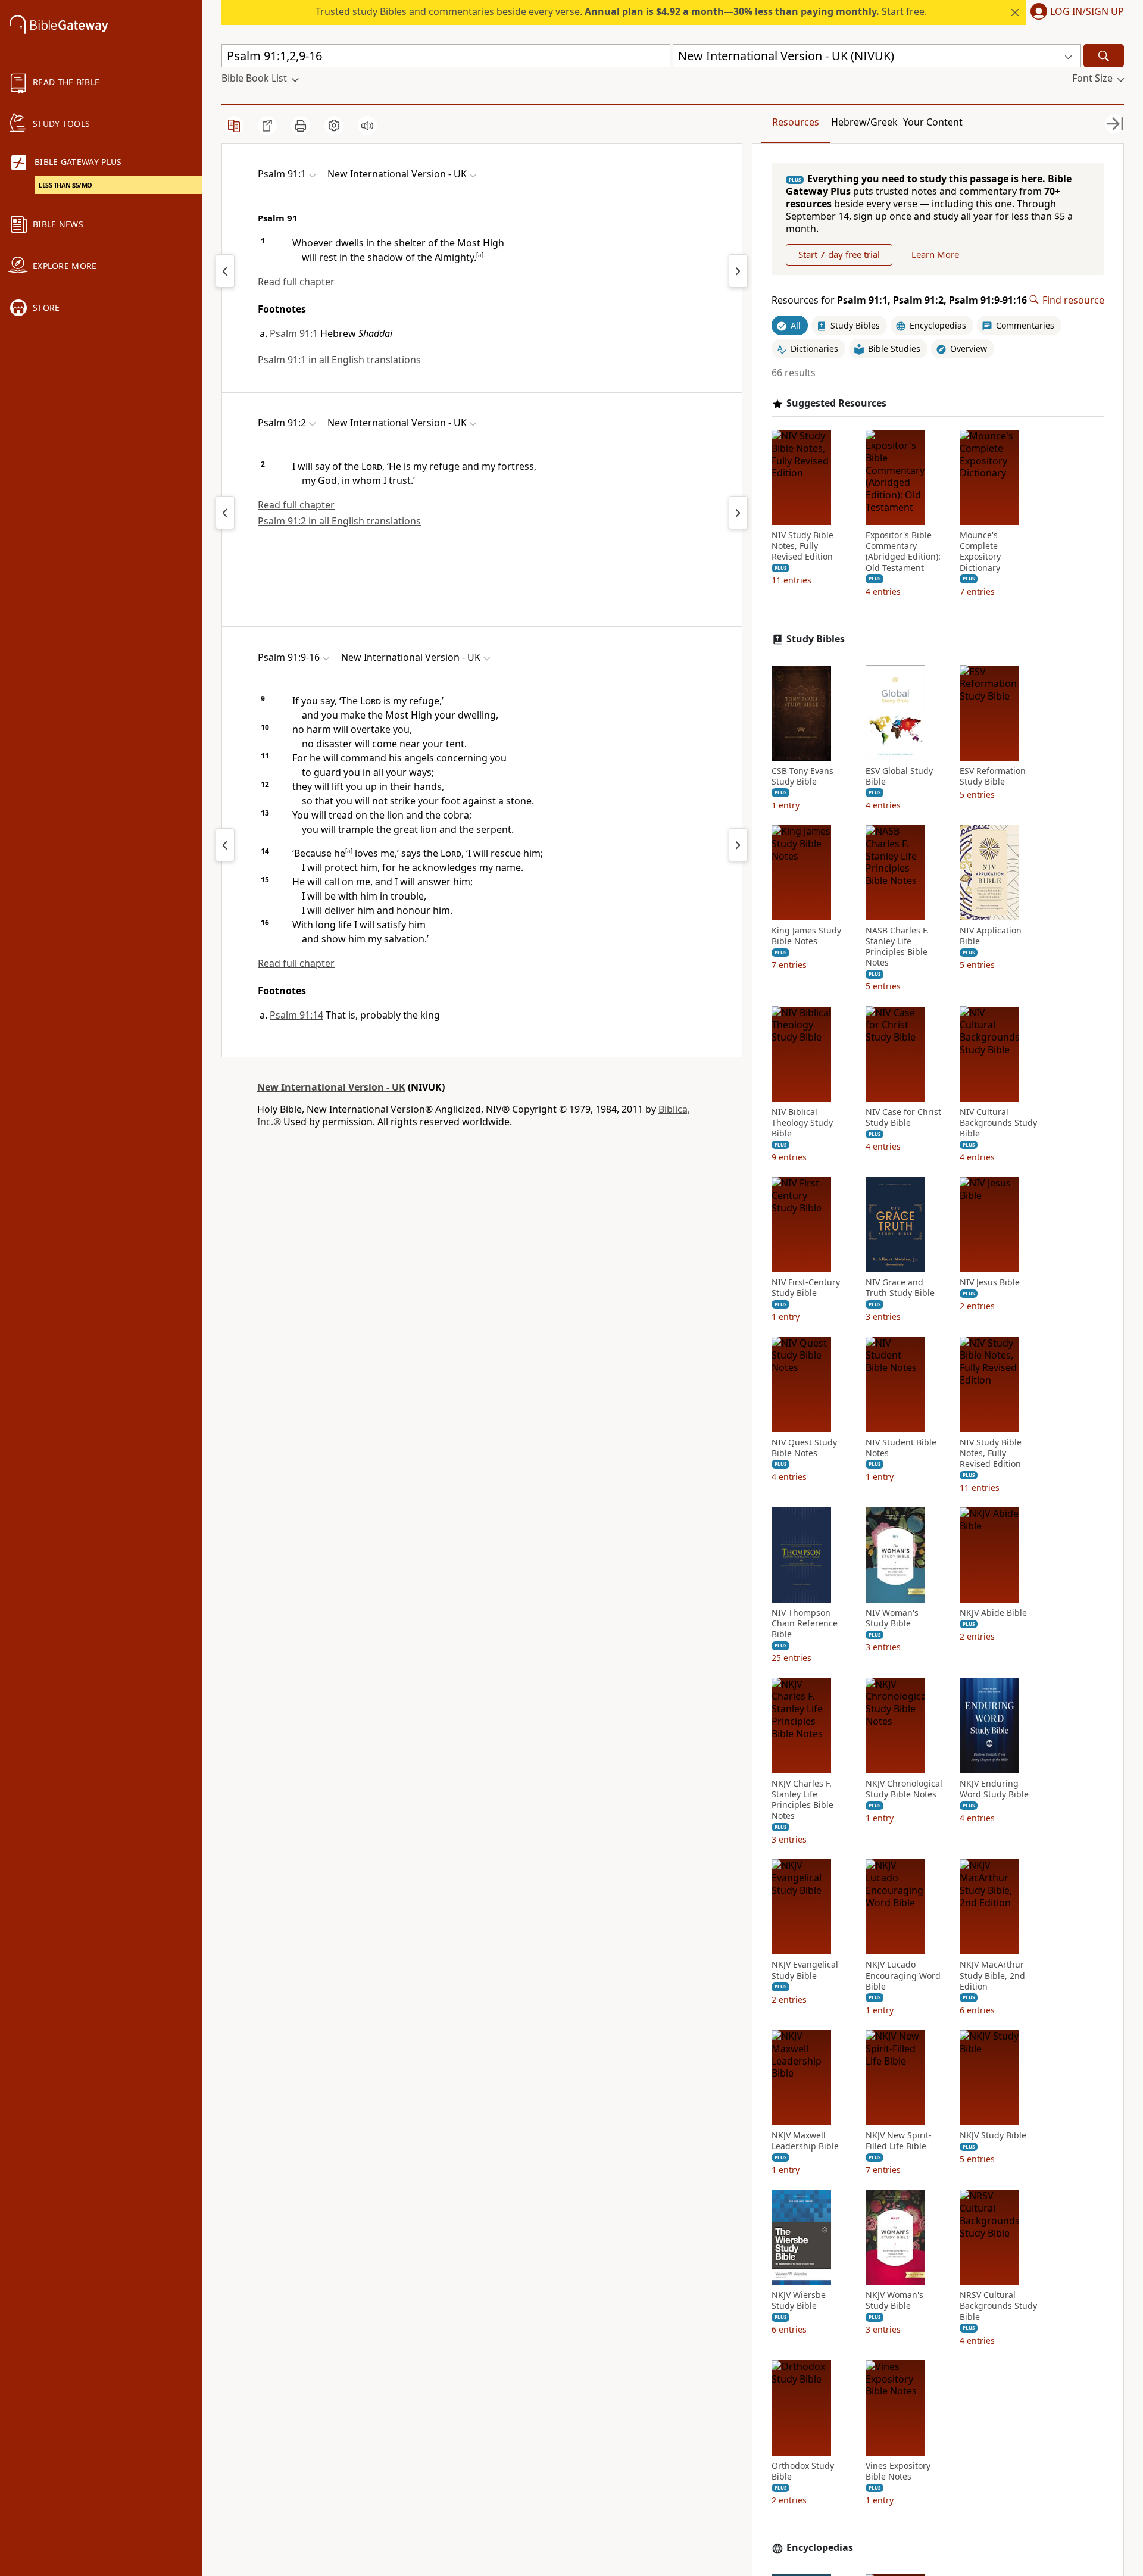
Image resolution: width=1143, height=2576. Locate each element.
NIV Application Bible (991, 936)
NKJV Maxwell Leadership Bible (805, 2141)
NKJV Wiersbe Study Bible (799, 2300)
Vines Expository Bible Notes (898, 2471)
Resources (796, 122)
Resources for (899, 300)
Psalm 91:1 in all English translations (339, 360)
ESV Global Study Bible (899, 776)
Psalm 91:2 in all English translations (339, 521)
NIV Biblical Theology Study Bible (802, 1122)
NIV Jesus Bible (990, 1282)
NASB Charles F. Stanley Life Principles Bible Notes (897, 947)
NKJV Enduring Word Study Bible (994, 1788)
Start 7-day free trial (839, 254)
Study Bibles (816, 639)
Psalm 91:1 (294, 333)
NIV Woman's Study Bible (892, 1618)
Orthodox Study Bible (803, 2471)
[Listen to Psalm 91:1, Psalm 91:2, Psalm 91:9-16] (367, 126)
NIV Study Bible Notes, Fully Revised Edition (802, 546)
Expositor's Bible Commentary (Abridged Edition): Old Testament (903, 552)
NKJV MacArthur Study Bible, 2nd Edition (992, 1975)
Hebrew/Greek (864, 122)
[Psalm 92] (738, 271)
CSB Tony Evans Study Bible (802, 776)
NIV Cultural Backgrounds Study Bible (998, 1122)
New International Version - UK (331, 1087)
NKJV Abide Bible (993, 1613)
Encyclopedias (820, 2548)
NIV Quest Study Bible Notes (804, 1447)
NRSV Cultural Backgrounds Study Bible (998, 2306)
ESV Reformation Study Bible (993, 776)
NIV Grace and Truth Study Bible (900, 1288)
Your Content (933, 122)
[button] (1075, 13)
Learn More (935, 254)
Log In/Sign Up (1087, 12)
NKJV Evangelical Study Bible (805, 1970)
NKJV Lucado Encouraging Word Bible (903, 1975)
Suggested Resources (836, 403)
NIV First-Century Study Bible (806, 1288)
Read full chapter (296, 282)
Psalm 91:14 (296, 1015)
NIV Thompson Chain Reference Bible (805, 1623)
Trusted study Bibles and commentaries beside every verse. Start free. (621, 11)
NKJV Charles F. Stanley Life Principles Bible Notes (802, 1799)
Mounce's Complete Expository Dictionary (980, 552)
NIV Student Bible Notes (901, 1447)
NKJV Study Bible (993, 2135)
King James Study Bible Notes (806, 936)
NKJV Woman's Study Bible (894, 2300)
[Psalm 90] (225, 271)
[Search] (1104, 56)
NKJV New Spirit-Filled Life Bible (899, 2141)
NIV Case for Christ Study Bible (903, 1117)
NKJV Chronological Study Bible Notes (904, 1788)
